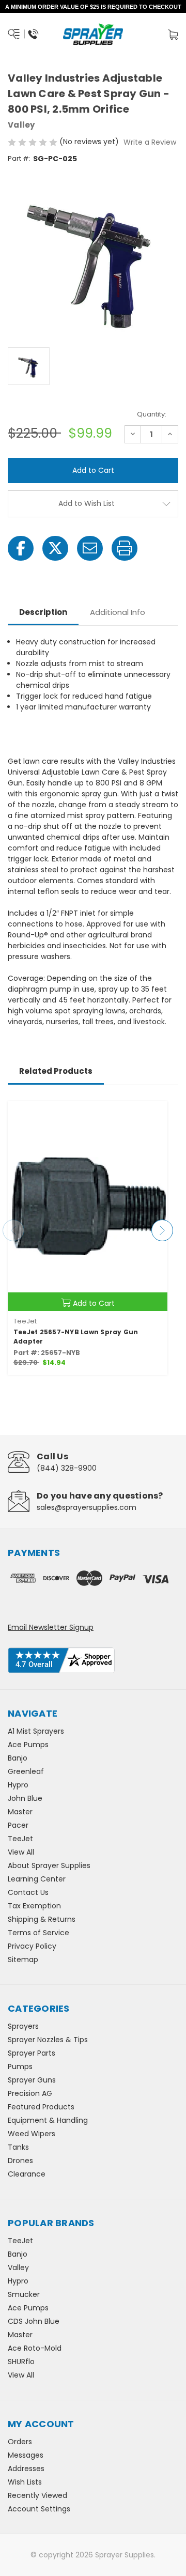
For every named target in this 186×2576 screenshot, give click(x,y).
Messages (26, 2455)
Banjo (18, 1758)
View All (21, 1852)
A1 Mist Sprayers (36, 1731)
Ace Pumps (28, 1745)
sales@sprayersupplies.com (87, 1507)
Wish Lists (25, 2482)
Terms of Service (38, 1933)
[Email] (90, 548)
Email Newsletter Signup (51, 1627)
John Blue (25, 1798)
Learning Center (37, 1879)
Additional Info (118, 612)
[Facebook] (21, 548)
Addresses (26, 2469)
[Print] (125, 548)
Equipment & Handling (48, 2120)
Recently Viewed (37, 2495)
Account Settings (39, 2509)
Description (43, 612)
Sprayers (23, 2026)
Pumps (20, 2066)
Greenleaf (26, 1771)
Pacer (18, 1825)
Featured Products (41, 2107)
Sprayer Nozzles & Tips (48, 2040)
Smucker (24, 2294)
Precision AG (30, 2093)
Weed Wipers (32, 2134)
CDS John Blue (34, 2321)
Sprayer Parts (32, 2053)
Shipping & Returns (42, 1919)
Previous (13, 1230)
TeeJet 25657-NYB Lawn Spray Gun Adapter (76, 1337)
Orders (20, 2442)
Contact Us (28, 1892)
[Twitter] (55, 548)
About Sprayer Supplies (49, 1865)
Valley (18, 2268)
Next (162, 1230)
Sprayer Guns (32, 2080)
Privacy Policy (32, 1946)
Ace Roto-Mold (35, 2348)
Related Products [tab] (56, 1071)
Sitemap (23, 1960)
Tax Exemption (34, 1906)
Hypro (18, 1785)
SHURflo (21, 2362)
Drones (20, 2161)
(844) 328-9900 (67, 1468)
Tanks (18, 2147)
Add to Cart (94, 1303)
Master (20, 1812)
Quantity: (152, 414)
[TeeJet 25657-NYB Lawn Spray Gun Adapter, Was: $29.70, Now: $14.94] (88, 1206)
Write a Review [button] (150, 142)
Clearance (27, 2174)
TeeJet (20, 1839)
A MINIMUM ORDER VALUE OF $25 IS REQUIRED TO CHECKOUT (93, 7)
